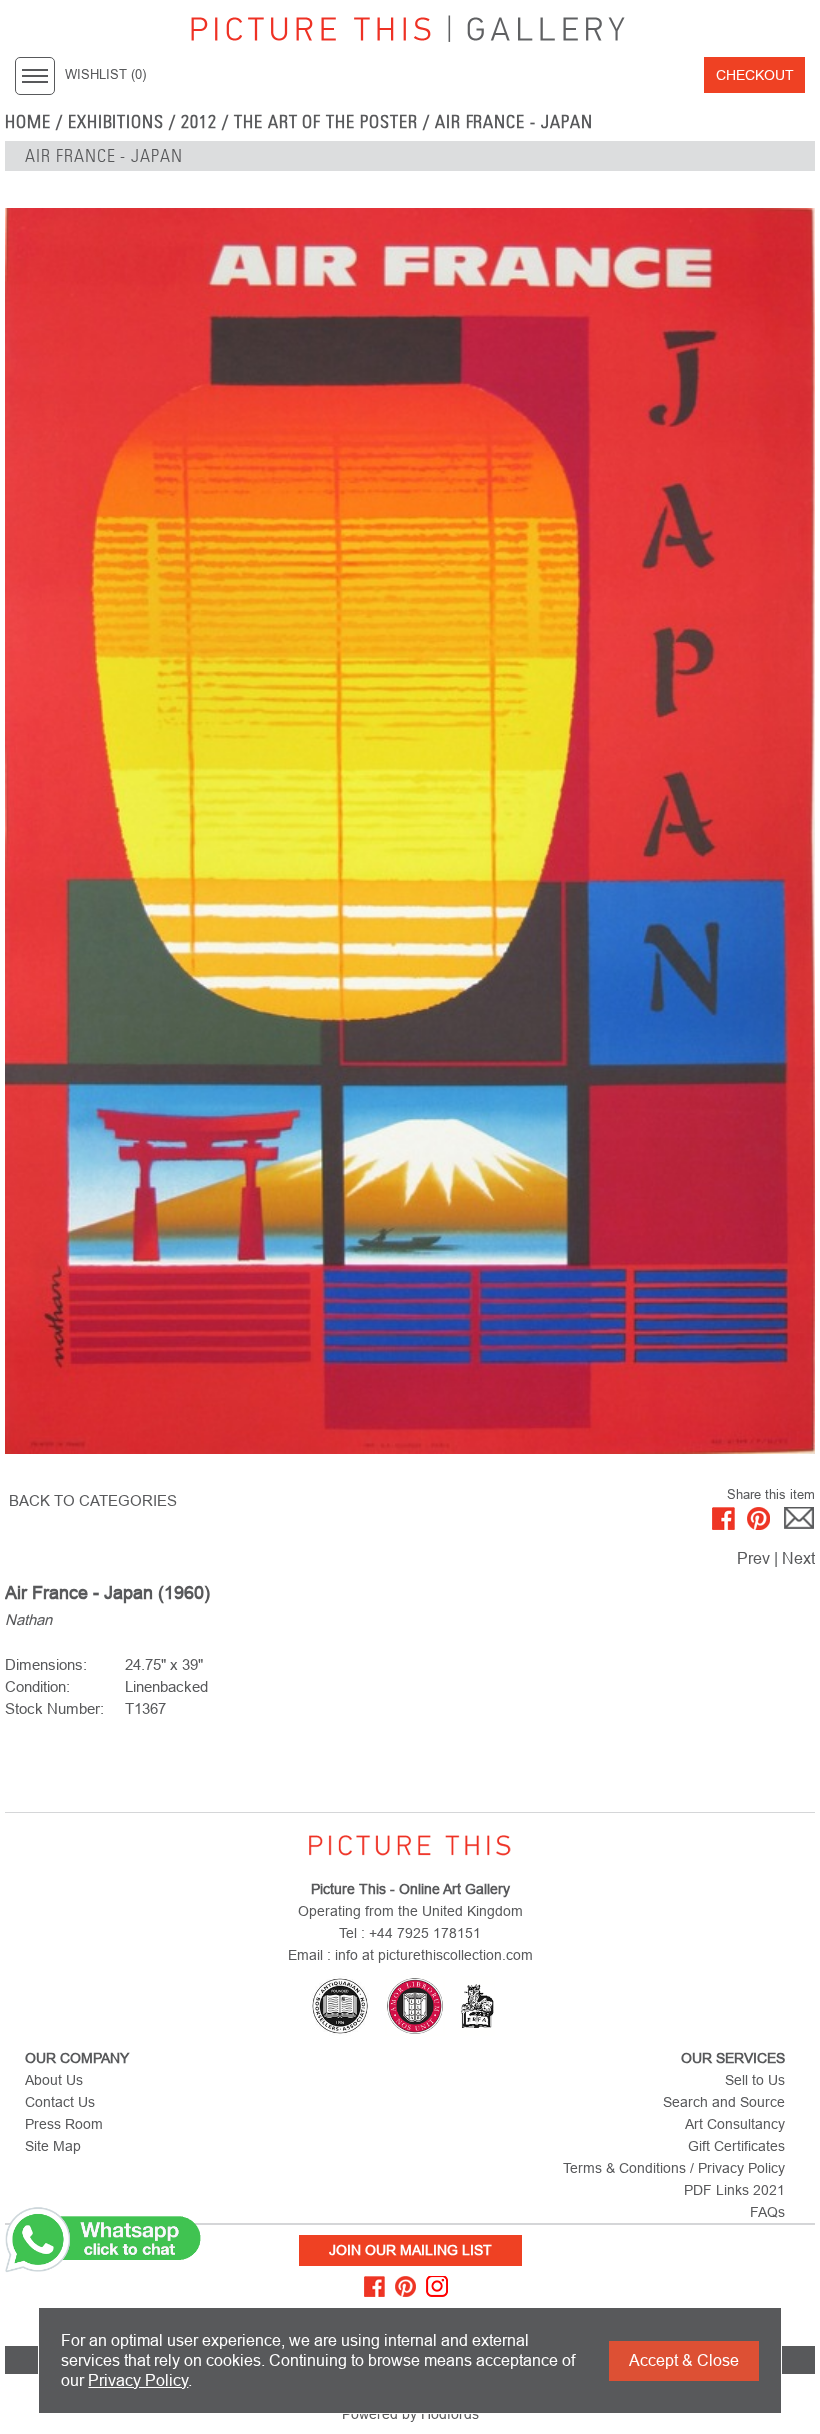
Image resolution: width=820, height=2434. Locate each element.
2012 (199, 122)
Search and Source (724, 2102)
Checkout (755, 75)
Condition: (37, 1686)
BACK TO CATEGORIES (93, 1500)
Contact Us (60, 2102)
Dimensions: (46, 1664)
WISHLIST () (105, 75)
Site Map (53, 2146)
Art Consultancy (735, 2124)
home (28, 122)
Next (798, 1558)
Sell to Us (755, 2080)
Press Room (64, 2124)
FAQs (767, 2212)
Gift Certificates (736, 2146)
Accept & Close (684, 2360)
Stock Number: (54, 1708)
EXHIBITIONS (116, 122)
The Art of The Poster (326, 122)
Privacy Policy (138, 2380)
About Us (54, 2080)
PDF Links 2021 (734, 2190)
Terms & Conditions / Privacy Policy (674, 2168)
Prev (753, 1558)
